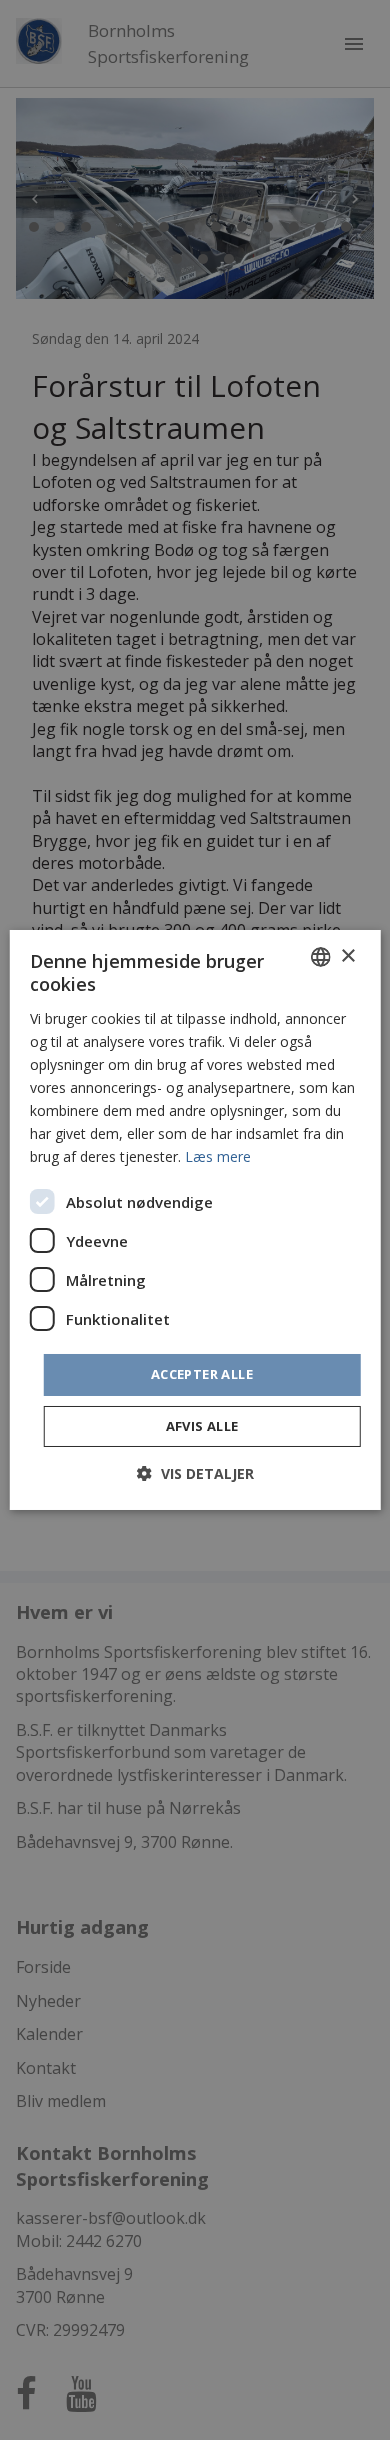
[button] (195, 1473)
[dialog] (195, 1220)
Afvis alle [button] (202, 1426)
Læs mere (218, 1156)
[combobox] (320, 957)
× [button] (347, 955)
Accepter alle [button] (202, 1374)
